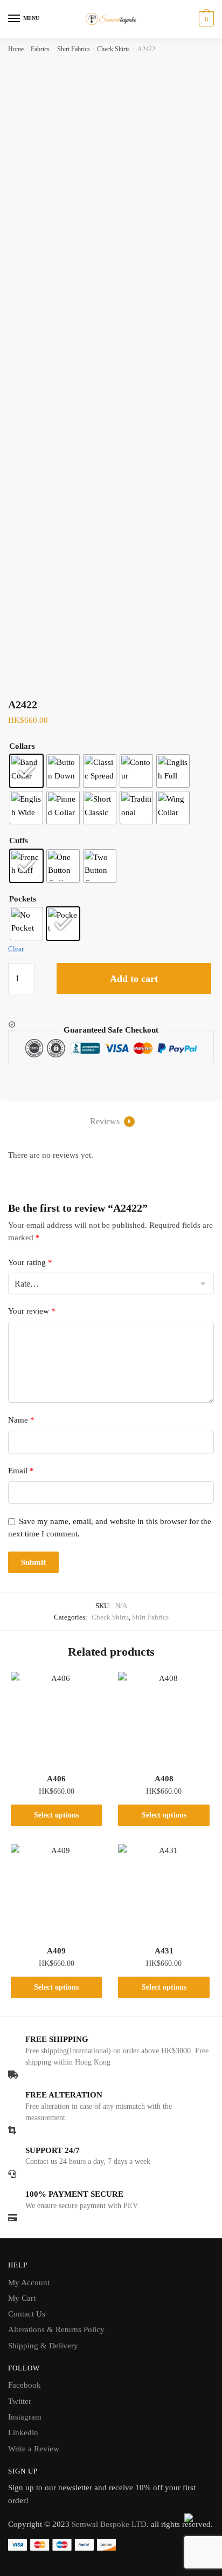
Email (21, 1471)
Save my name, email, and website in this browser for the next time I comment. (110, 1528)
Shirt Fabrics (74, 49)
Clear (16, 949)
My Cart (22, 2298)
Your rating (30, 1262)
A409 (56, 1951)
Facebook (25, 2385)
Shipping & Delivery (43, 2346)
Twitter (20, 2401)
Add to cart (134, 979)
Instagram (25, 2417)
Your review (32, 1311)
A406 (56, 1779)
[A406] (56, 1717)
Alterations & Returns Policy (56, 2329)
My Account (29, 2283)
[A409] (56, 1890)
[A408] (164, 1717)
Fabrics (40, 49)
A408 (164, 1779)
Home (16, 49)
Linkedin (23, 2432)
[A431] (164, 1890)
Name (21, 1420)
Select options (56, 1815)
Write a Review (34, 2449)
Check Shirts (113, 49)
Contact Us (27, 2314)
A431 (164, 1951)
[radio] (26, 771)
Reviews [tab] (110, 1121)
